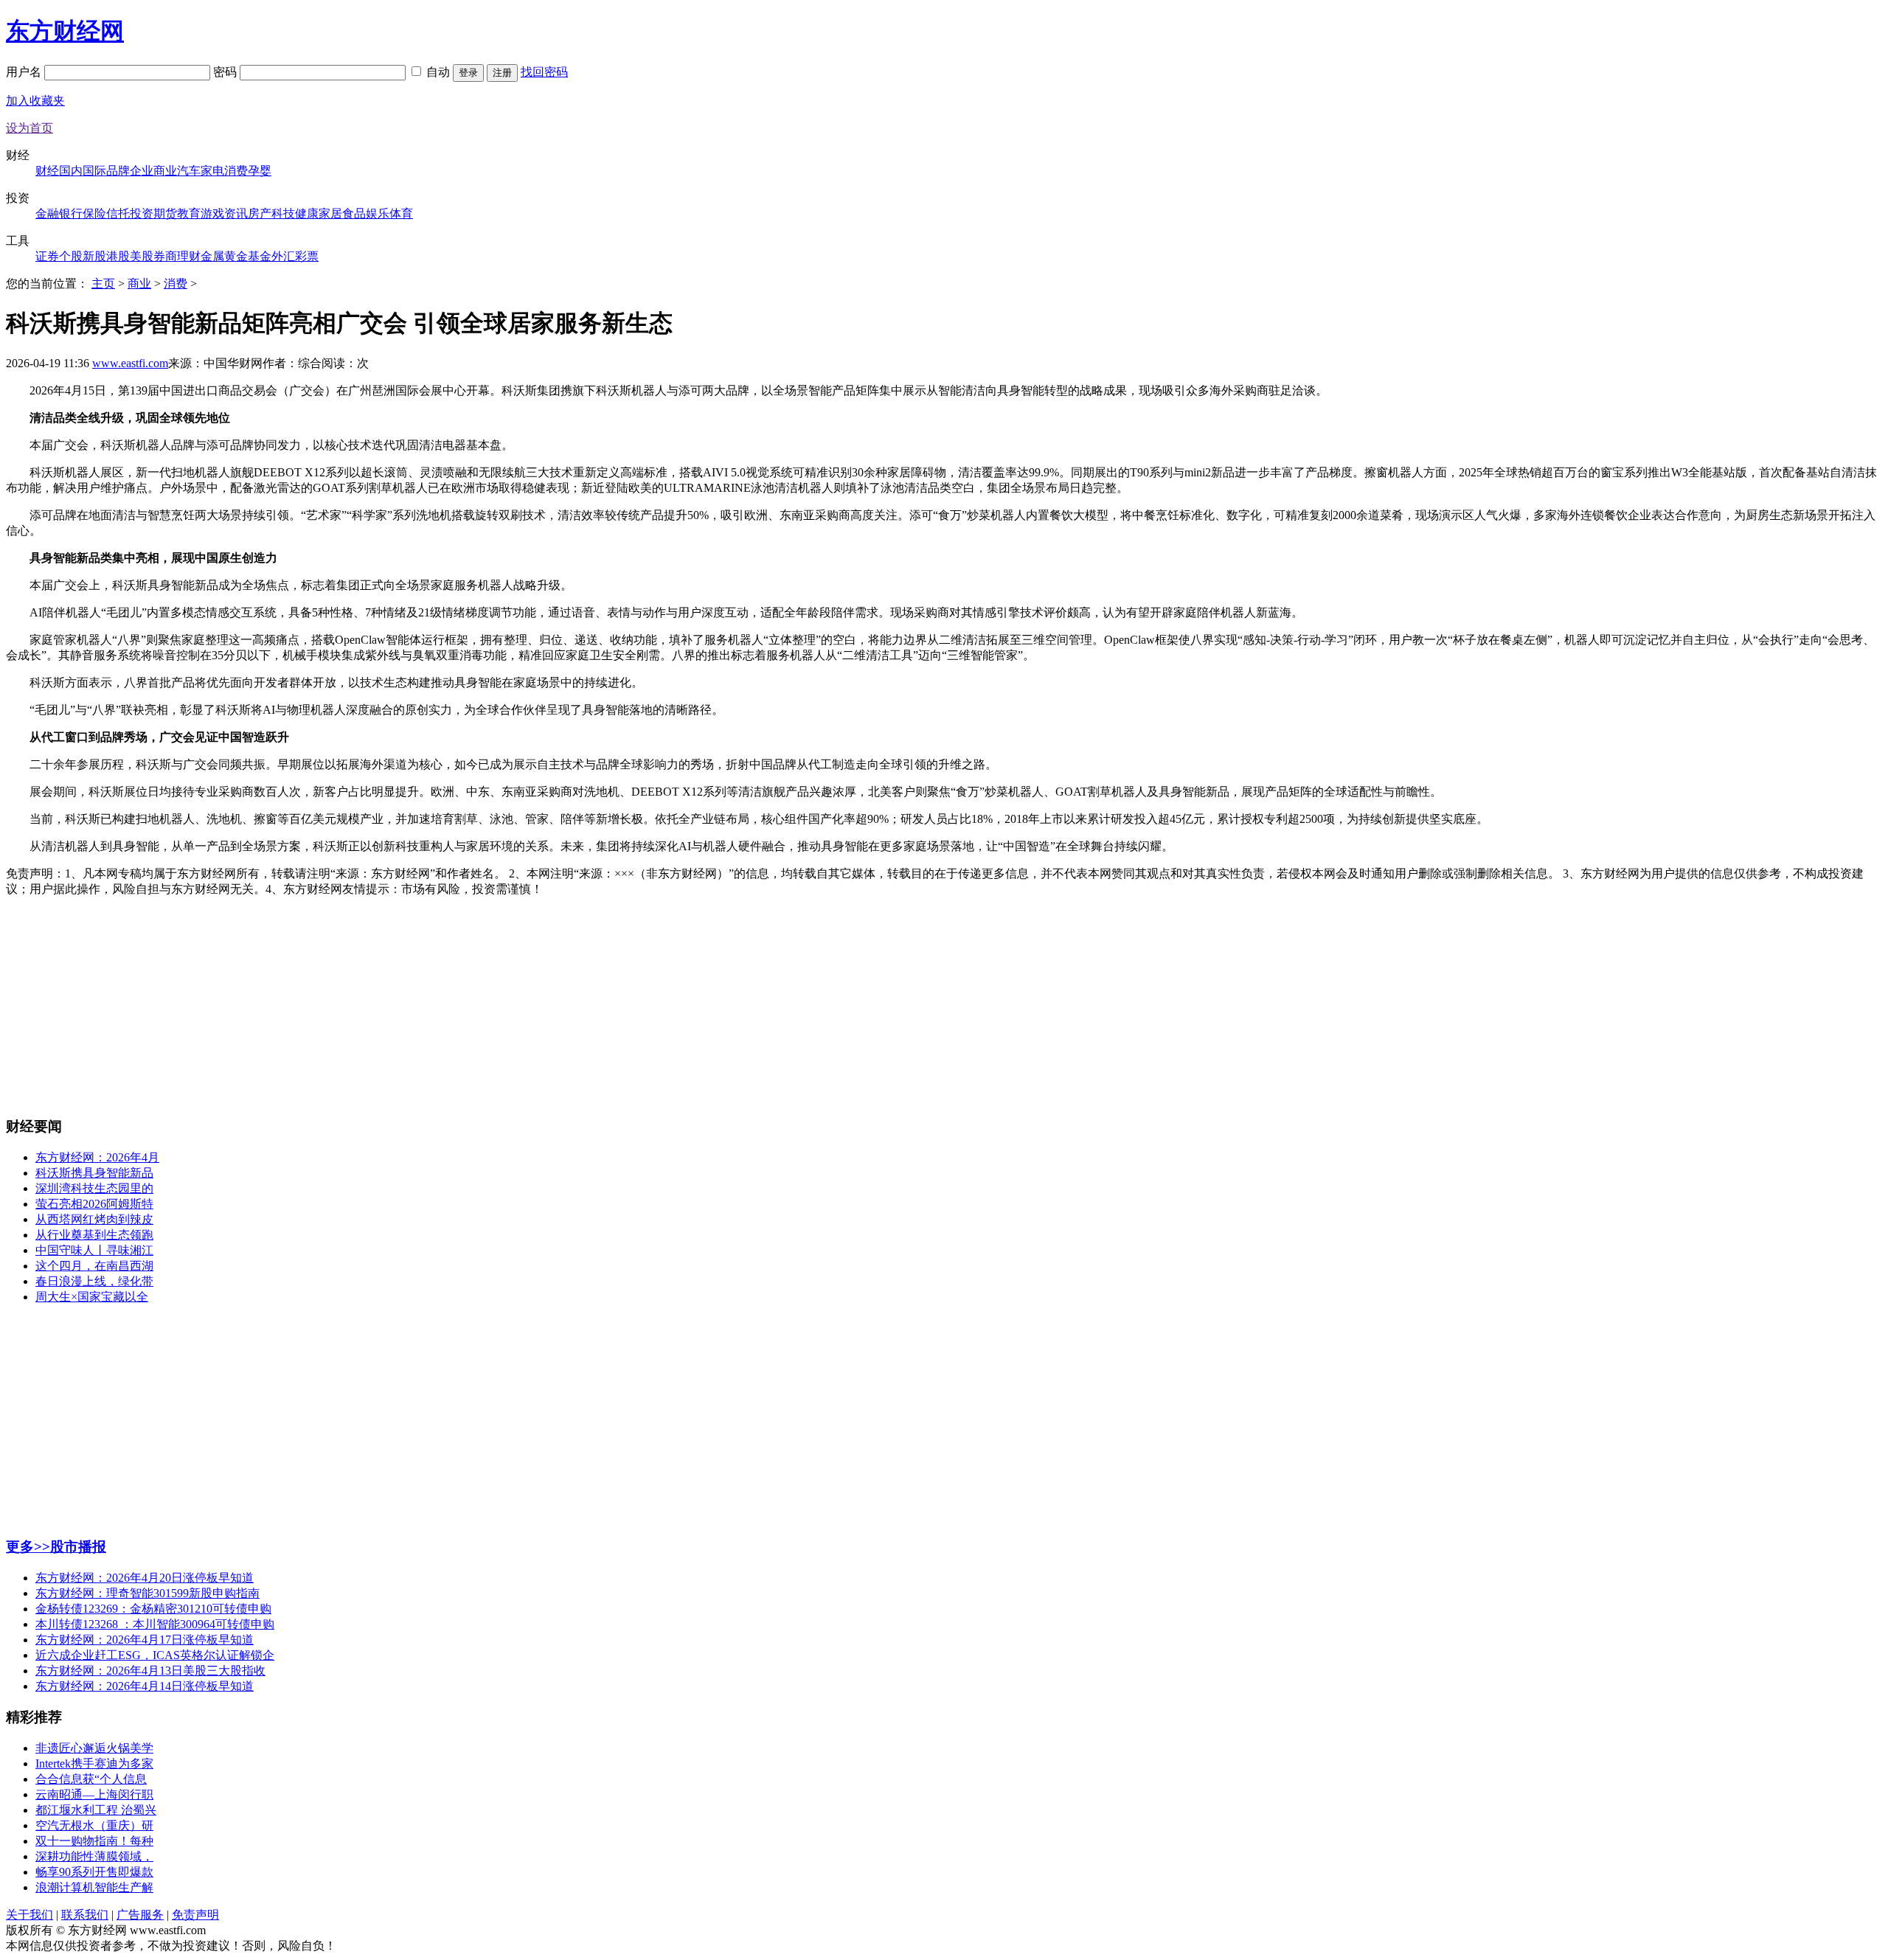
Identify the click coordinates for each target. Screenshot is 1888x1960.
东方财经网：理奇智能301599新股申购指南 (147, 1593)
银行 (71, 213)
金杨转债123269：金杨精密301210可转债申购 (153, 1609)
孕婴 (260, 171)
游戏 (212, 213)
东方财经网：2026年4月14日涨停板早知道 (145, 1686)
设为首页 (29, 128)
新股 (94, 256)
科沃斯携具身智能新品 (94, 1173)
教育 (189, 213)
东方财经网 (65, 31)
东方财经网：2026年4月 (97, 1157)
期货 (165, 213)
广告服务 (140, 1915)
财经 (47, 171)
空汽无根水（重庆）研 (94, 1825)
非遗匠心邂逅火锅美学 (94, 1748)
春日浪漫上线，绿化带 (94, 1281)
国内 (71, 171)
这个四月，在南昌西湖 (94, 1266)
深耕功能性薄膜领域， (94, 1856)
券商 (165, 256)
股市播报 (78, 1547)
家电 (212, 171)
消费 (236, 171)
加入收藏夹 (35, 101)
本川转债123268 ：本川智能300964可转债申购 (155, 1624)
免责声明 (195, 1915)
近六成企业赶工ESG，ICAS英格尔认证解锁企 (155, 1655)
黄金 (236, 256)
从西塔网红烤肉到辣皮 (94, 1219)
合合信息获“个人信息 (91, 1779)
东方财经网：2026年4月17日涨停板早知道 (145, 1640)
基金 (260, 256)
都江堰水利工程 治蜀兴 (96, 1810)
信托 (118, 213)
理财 (189, 256)
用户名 (25, 72)
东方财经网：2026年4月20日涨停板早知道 (145, 1578)
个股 (71, 256)
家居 (330, 213)
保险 (94, 213)
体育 (401, 213)
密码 (226, 72)
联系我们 (85, 1915)
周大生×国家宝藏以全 (92, 1297)
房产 (260, 213)
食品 (354, 213)
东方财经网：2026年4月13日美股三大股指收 (150, 1671)
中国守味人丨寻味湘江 (94, 1250)
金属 (212, 256)
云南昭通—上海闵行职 (94, 1794)
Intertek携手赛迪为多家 (94, 1763)
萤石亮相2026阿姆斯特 (94, 1204)
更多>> (28, 1547)
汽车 (189, 171)
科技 (283, 213)
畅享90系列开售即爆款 (94, 1872)
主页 (103, 284)
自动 (438, 72)
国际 (94, 171)
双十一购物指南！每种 (94, 1841)
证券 (47, 256)
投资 (142, 213)
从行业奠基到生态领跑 (94, 1235)
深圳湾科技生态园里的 (94, 1188)
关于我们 (29, 1915)
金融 (47, 213)
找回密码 (544, 72)
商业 (165, 171)
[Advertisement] (944, 1001)
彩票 (307, 256)
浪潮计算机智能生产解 (94, 1887)
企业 (142, 171)
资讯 (236, 213)
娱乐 (378, 213)
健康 (307, 213)
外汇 (283, 256)
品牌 (118, 171)
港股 (118, 256)
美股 (142, 256)
